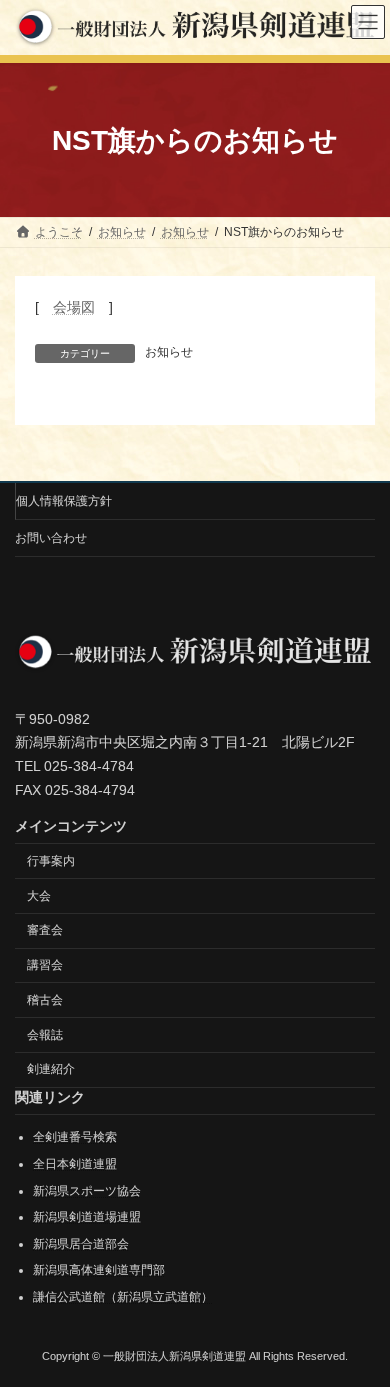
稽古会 (45, 1000)
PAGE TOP (360, 1323)
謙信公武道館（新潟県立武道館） (123, 1297)
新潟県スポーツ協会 (87, 1191)
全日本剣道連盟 (75, 1164)
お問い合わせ (51, 538)
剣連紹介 (51, 1070)
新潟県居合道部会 (81, 1244)
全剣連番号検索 (75, 1138)
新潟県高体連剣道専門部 (99, 1271)
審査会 (45, 930)
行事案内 (51, 861)
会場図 (74, 307)
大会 (39, 896)
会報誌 (45, 1035)
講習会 (45, 965)
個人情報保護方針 (64, 501)
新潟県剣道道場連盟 (87, 1217)
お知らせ (169, 352)
